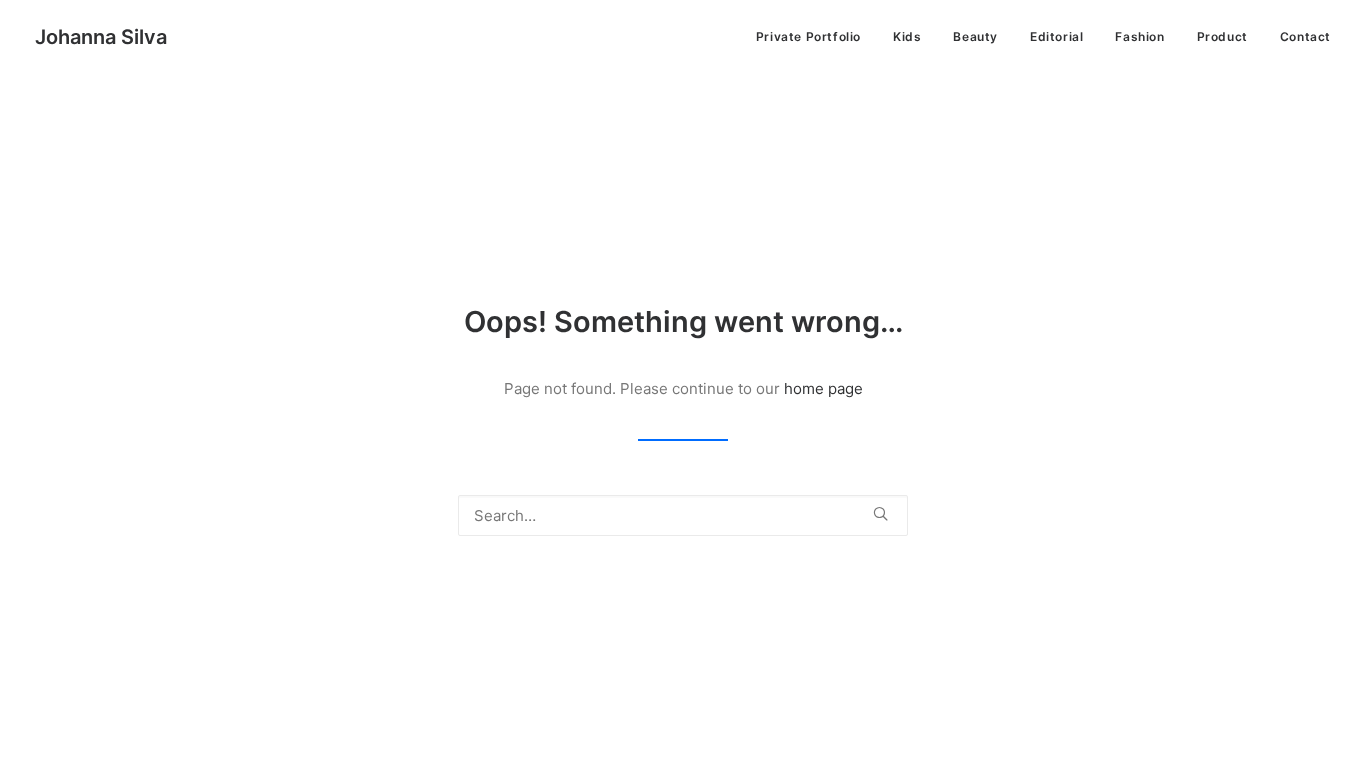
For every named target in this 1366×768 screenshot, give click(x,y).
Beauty (975, 36)
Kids (907, 36)
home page (823, 388)
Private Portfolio (808, 36)
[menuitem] (815, 37)
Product (1222, 36)
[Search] (683, 515)
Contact (1305, 36)
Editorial (1056, 36)
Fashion (1139, 36)
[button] (880, 513)
